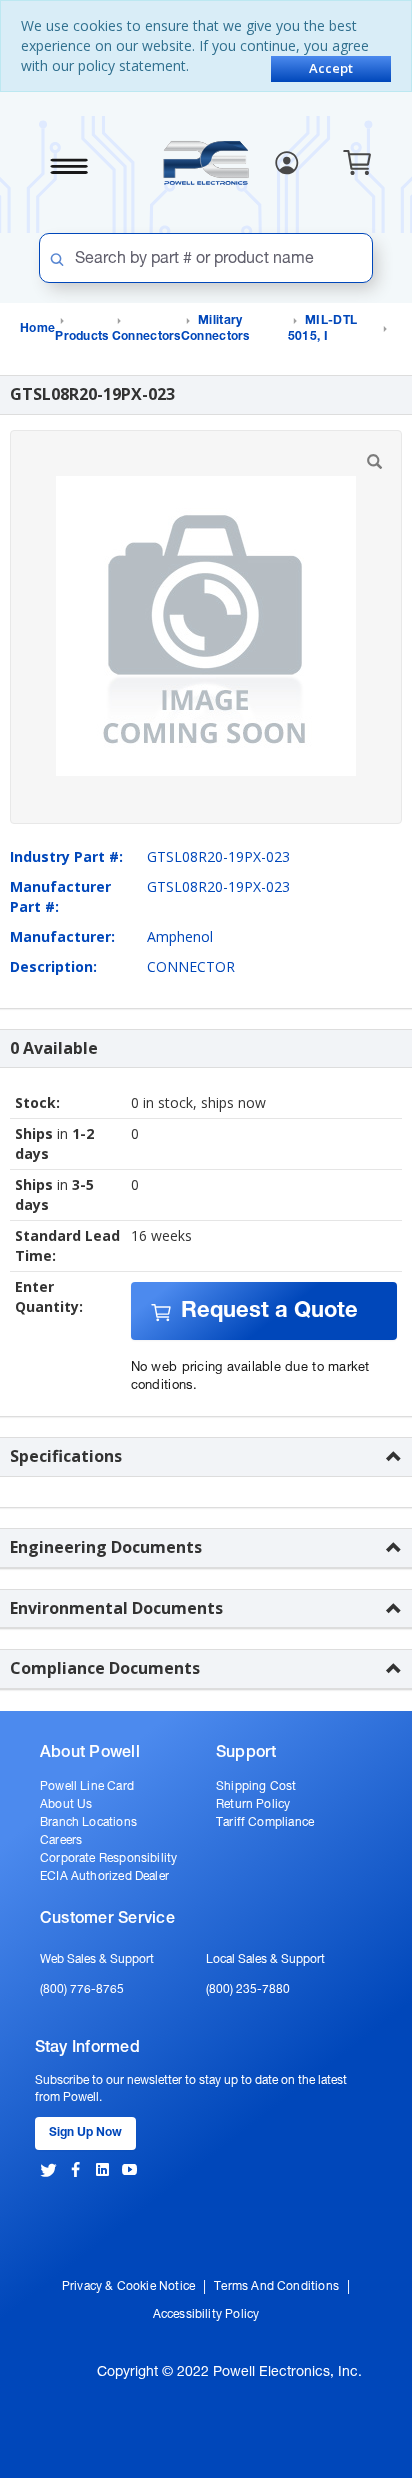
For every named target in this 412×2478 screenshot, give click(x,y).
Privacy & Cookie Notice (128, 2287)
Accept (331, 68)
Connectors (146, 337)
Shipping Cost (256, 1787)
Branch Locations (88, 1823)
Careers (61, 1841)
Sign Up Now (85, 2133)
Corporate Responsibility (108, 1859)
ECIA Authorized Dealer (104, 1877)
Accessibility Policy (206, 2315)
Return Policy (253, 1805)
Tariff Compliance (265, 1823)
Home (37, 329)
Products (81, 337)
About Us (66, 1805)
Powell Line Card (87, 1787)
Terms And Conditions (276, 2287)
